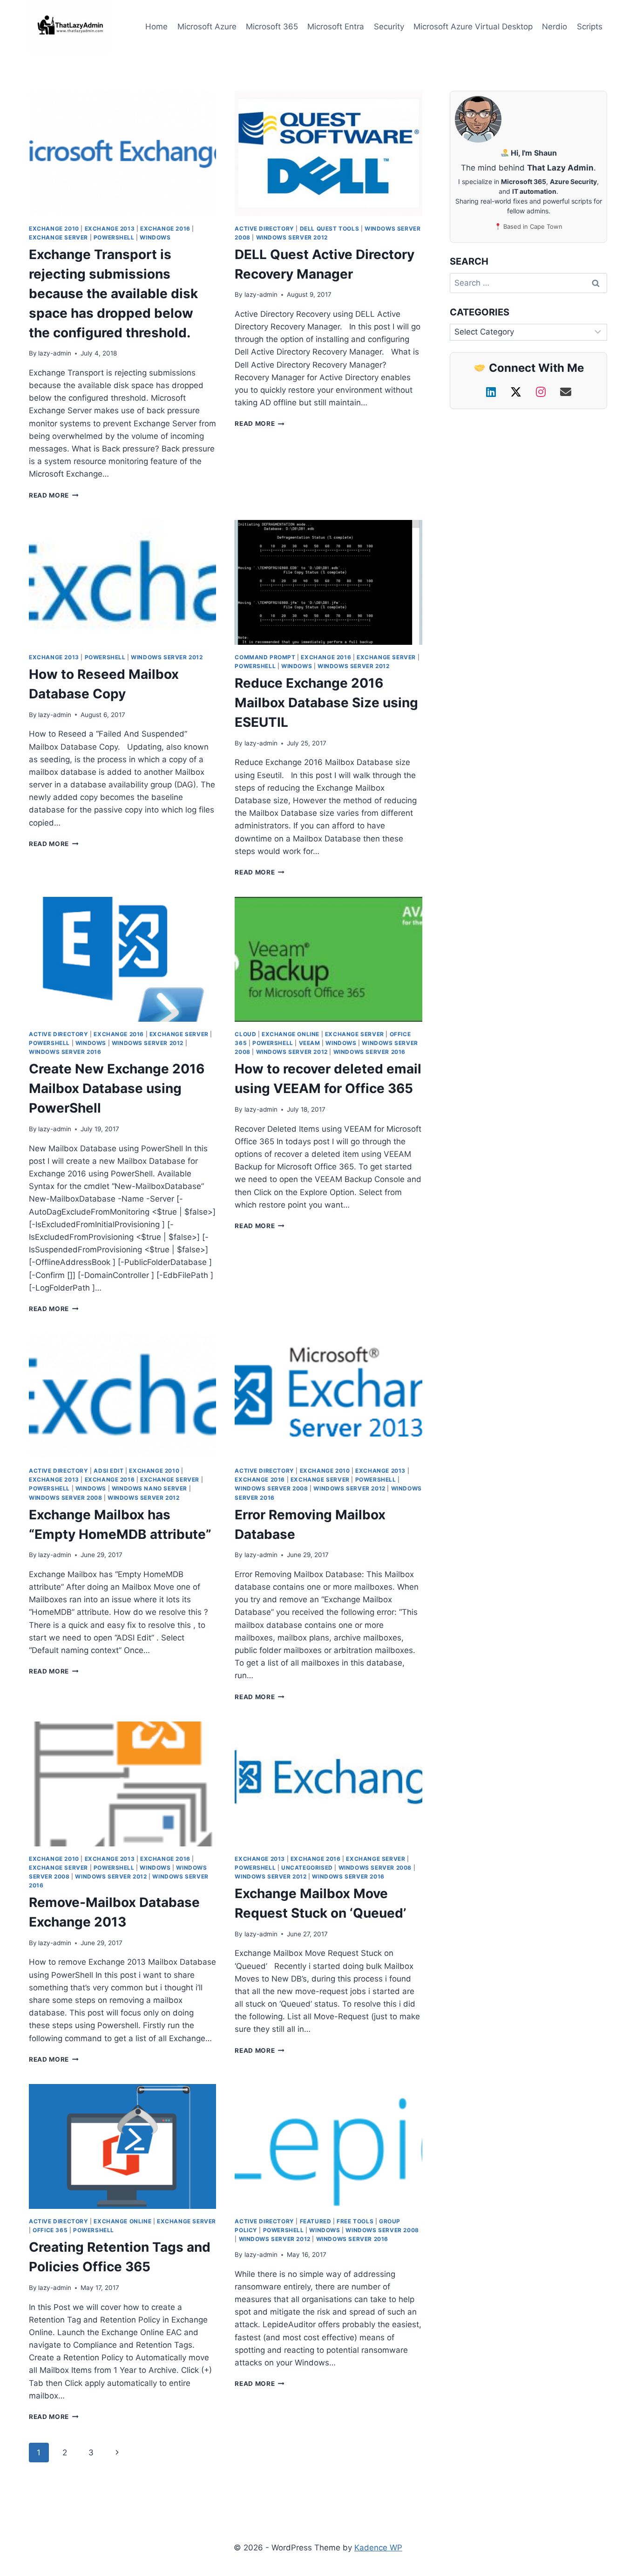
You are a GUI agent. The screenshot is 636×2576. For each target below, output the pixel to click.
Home (156, 27)
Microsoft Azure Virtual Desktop (473, 27)
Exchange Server (58, 237)
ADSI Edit (108, 1471)
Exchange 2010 (54, 229)
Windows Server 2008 (65, 1498)
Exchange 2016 (165, 229)
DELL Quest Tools (330, 229)
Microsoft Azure (207, 27)
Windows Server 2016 (65, 1052)
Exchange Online (291, 1034)
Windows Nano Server (149, 1488)
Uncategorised (307, 1868)
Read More (54, 495)
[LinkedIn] (493, 392)
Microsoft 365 (272, 27)
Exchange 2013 (110, 229)
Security (389, 27)
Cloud (245, 1034)
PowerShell (114, 237)
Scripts (590, 27)
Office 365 (50, 2230)
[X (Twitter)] (518, 392)
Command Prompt (265, 657)
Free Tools (355, 2221)
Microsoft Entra (336, 27)
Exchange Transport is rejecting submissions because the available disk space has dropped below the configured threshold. (113, 294)
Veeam (310, 1043)
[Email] (566, 392)
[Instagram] (542, 392)
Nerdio (555, 27)
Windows (155, 237)
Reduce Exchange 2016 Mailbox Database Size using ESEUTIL (326, 703)
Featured (316, 2221)
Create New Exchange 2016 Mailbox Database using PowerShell (117, 1088)
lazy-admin (55, 353)
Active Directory (264, 229)
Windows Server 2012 (292, 237)
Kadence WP (378, 2548)
